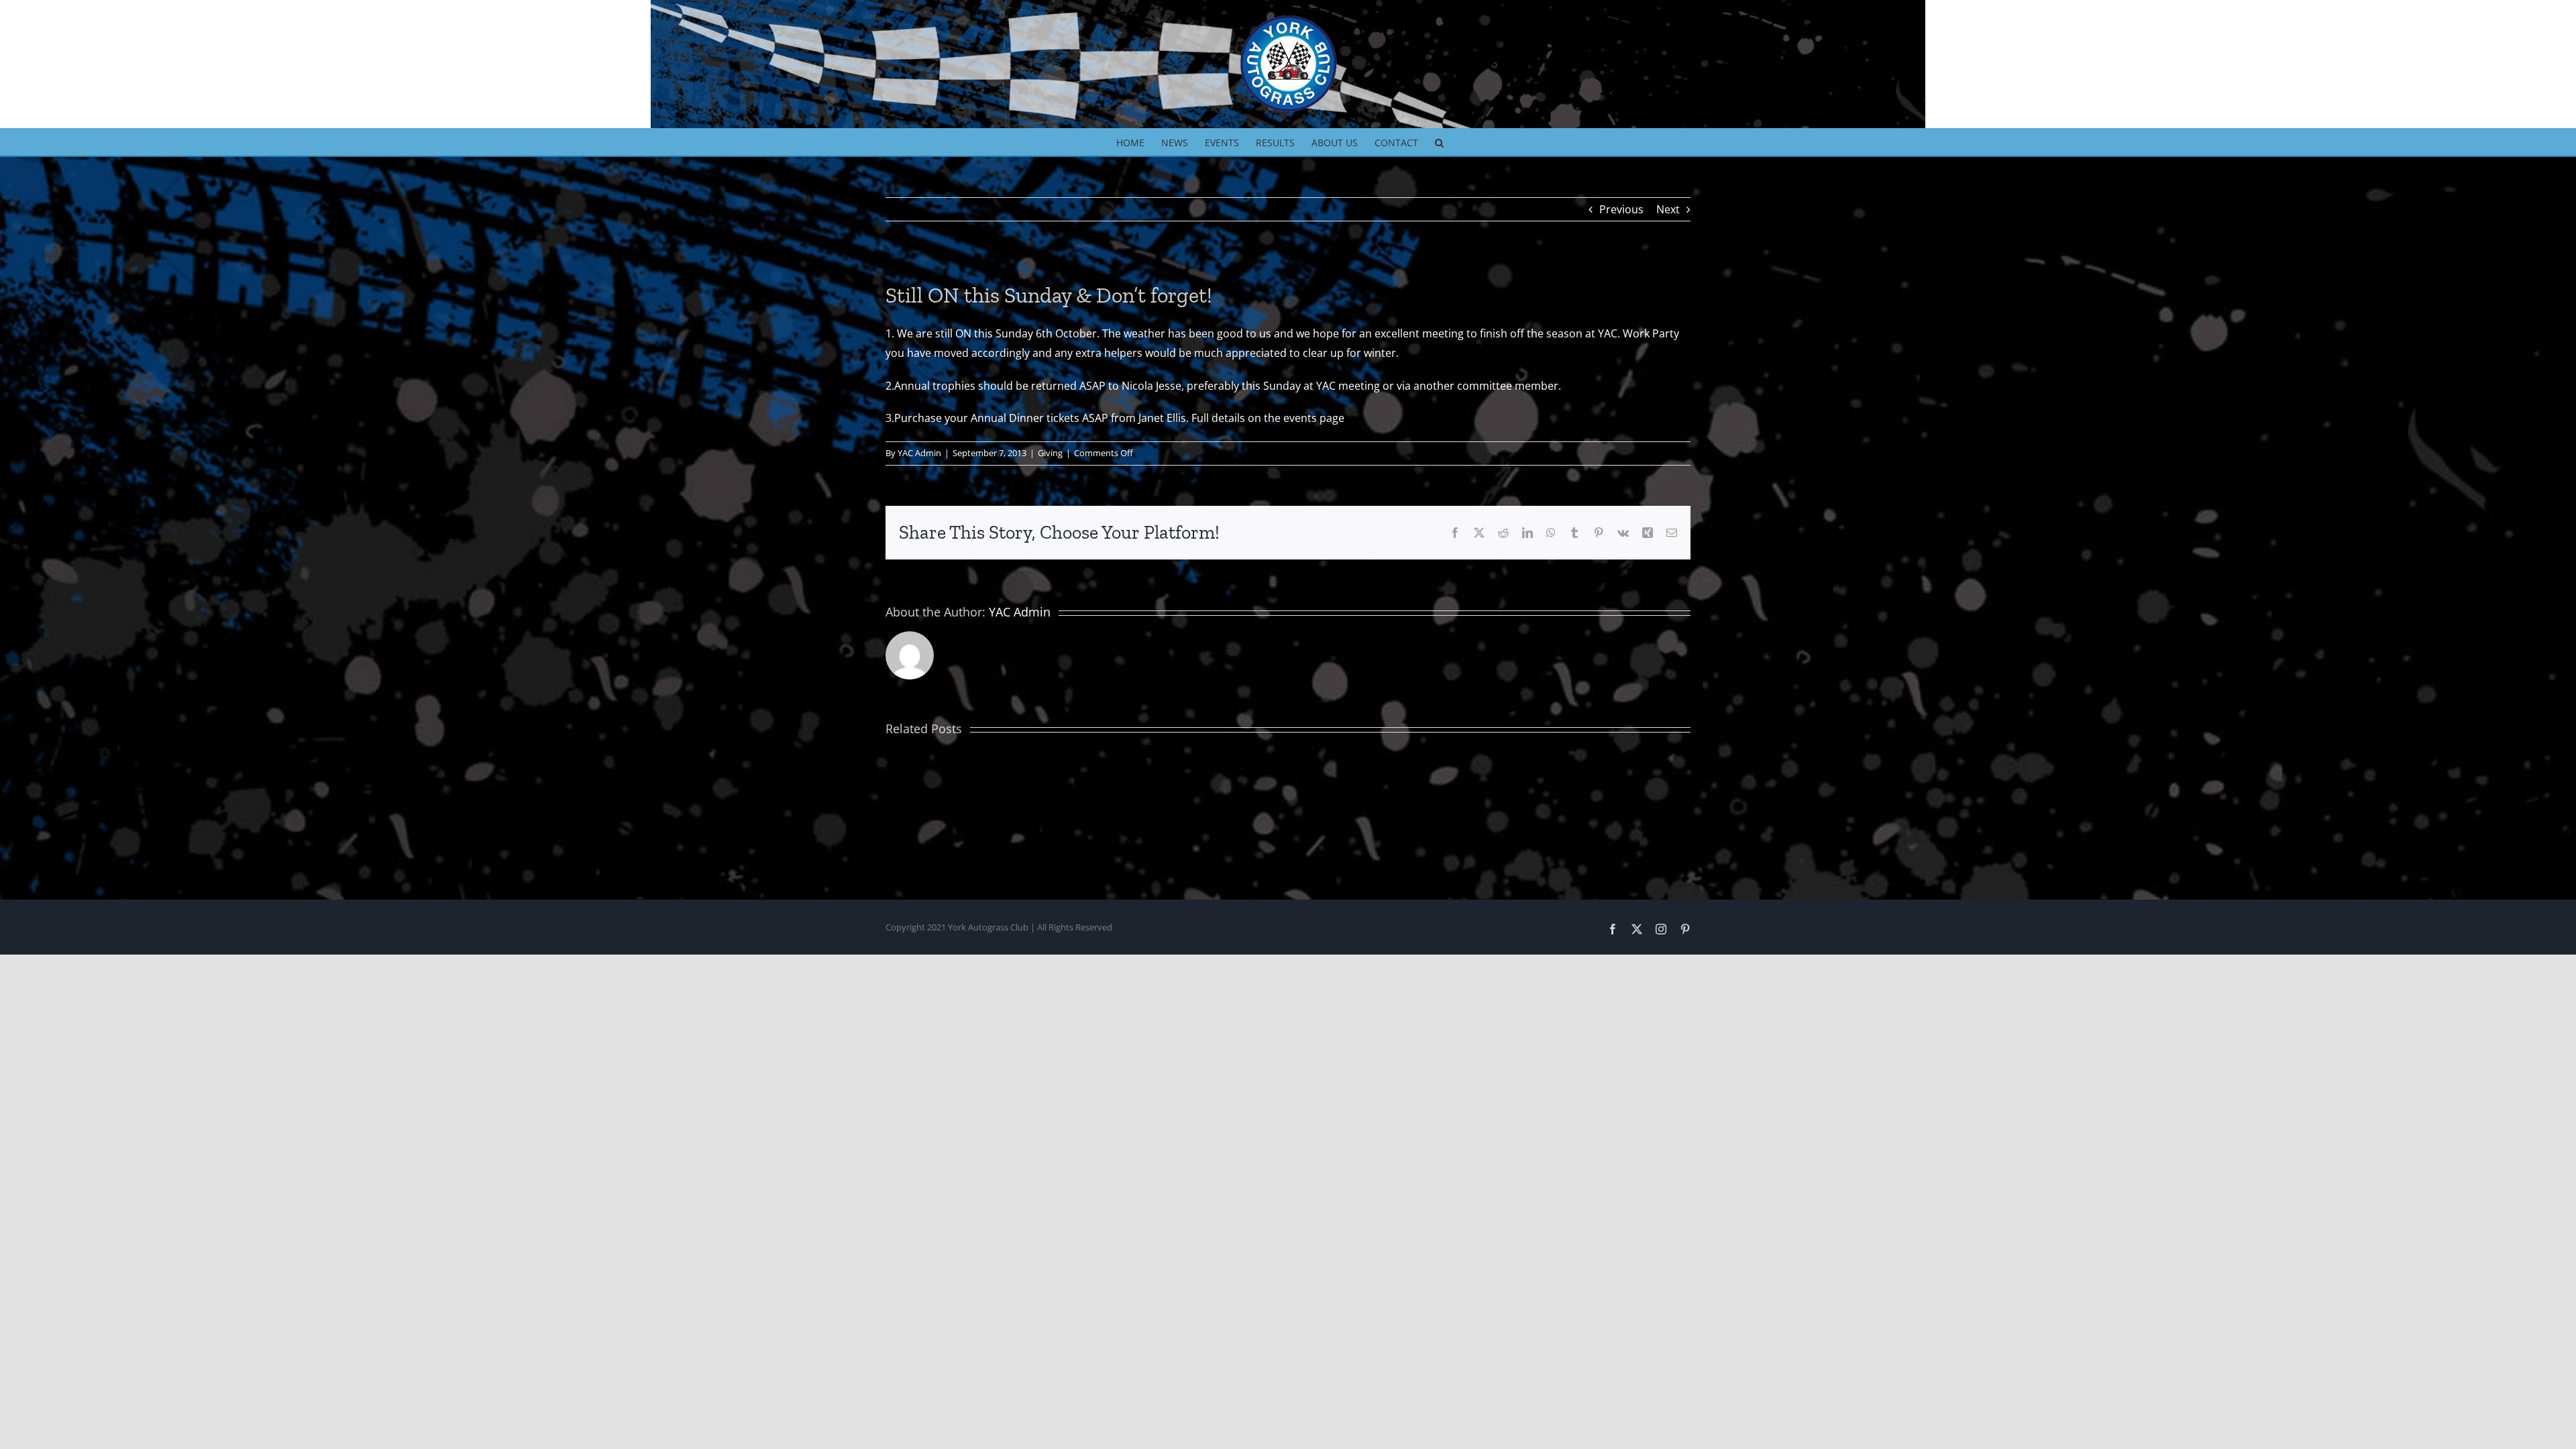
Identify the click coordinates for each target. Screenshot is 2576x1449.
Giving (1050, 453)
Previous (1621, 209)
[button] (1439, 142)
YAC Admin (919, 453)
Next (1668, 209)
